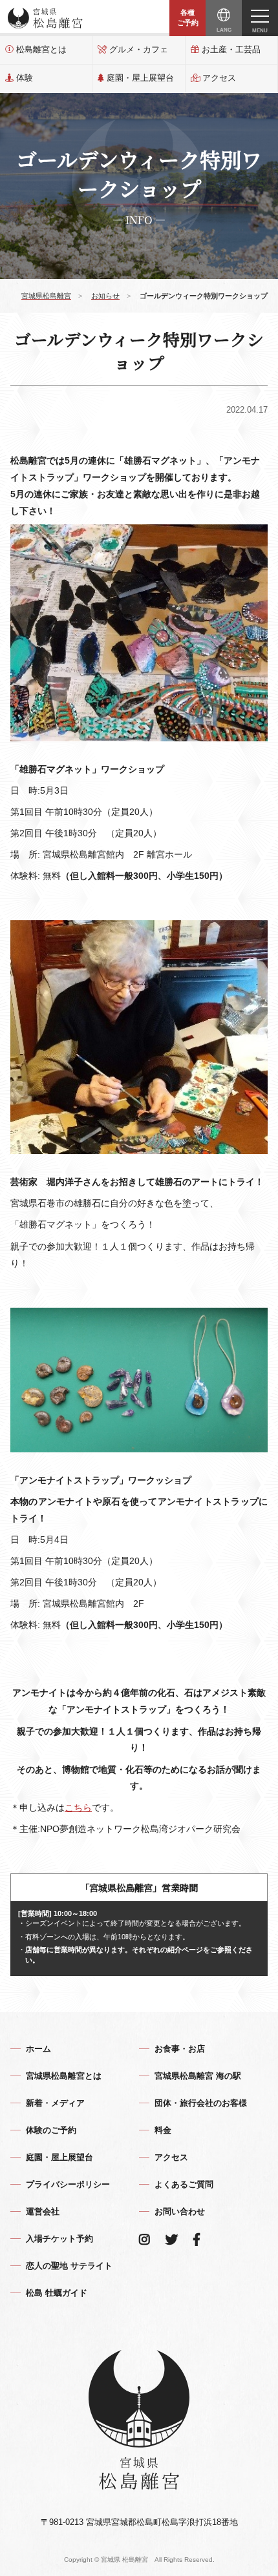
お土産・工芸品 (231, 49)
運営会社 (43, 2211)
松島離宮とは (41, 49)
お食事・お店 (180, 2049)
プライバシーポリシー (68, 2184)
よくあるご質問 (184, 2184)
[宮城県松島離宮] (45, 18)
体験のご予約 (51, 2130)
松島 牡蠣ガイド (57, 2293)
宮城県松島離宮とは (64, 2076)
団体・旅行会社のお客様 (201, 2103)
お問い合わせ (180, 2211)
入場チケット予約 (59, 2239)
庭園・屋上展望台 (140, 78)
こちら (78, 1808)
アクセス (219, 78)
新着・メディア (55, 2103)
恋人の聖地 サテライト (69, 2266)
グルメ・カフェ (139, 49)
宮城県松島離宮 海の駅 (198, 2076)
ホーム (38, 2049)
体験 (25, 78)
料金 (163, 2130)
